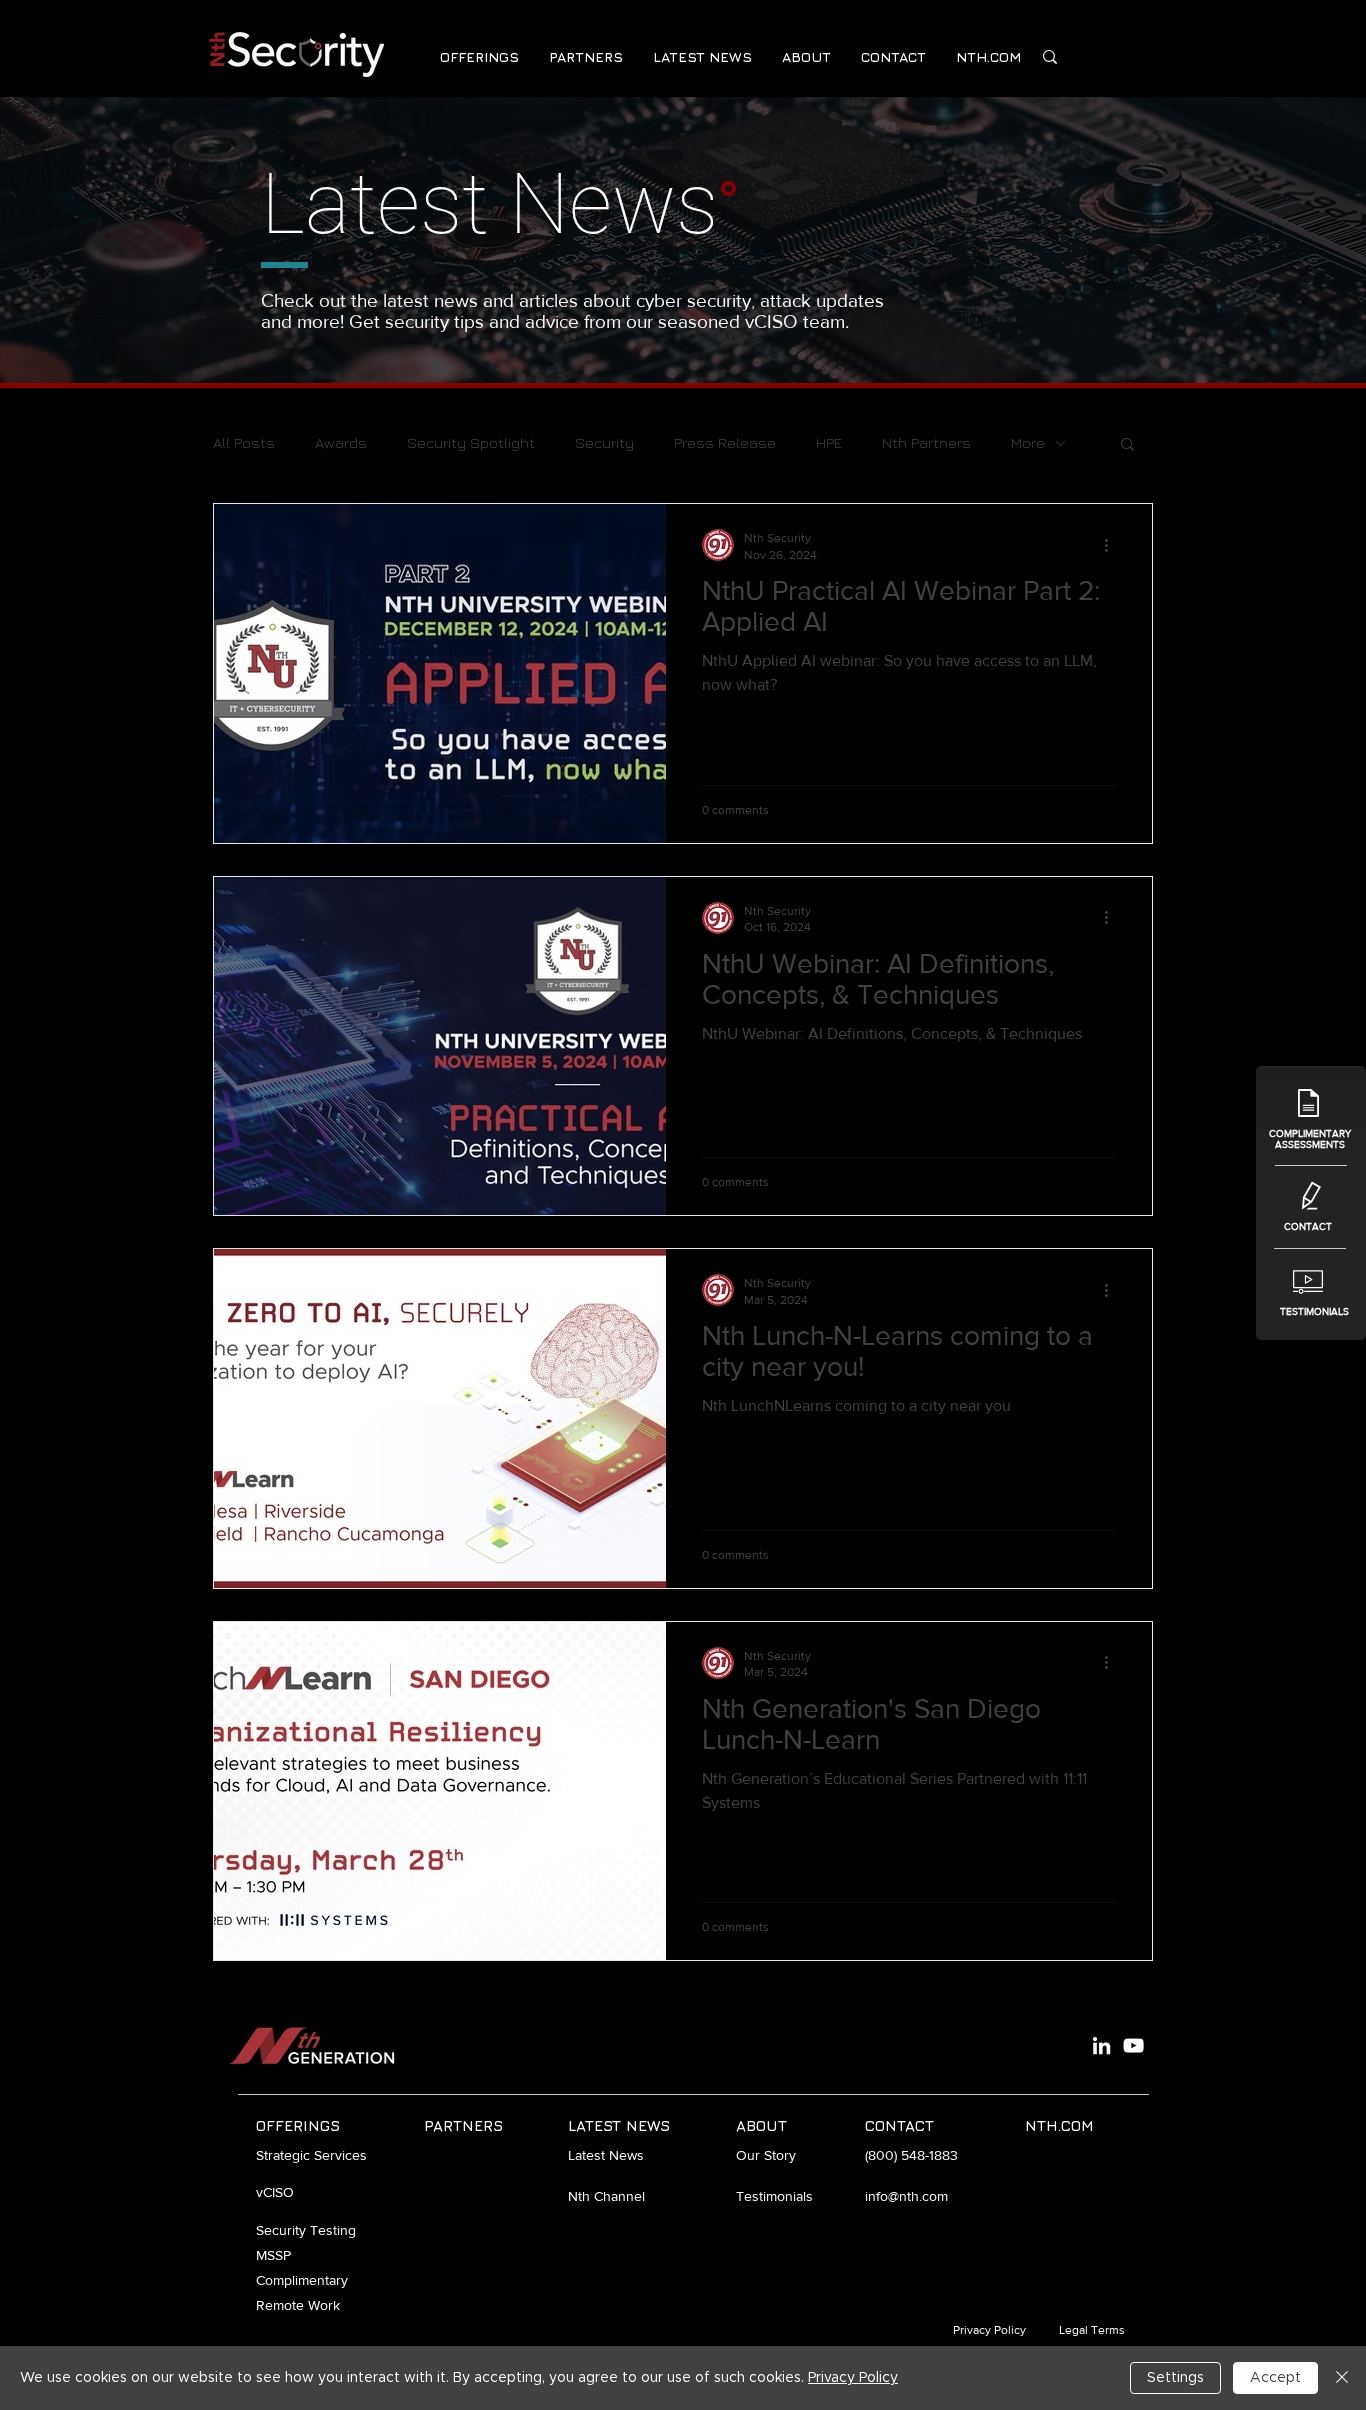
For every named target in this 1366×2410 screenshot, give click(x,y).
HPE (829, 442)
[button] (479, 56)
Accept (1275, 2378)
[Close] (1342, 2378)
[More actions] (1113, 545)
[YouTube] (1133, 2045)
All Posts (244, 442)
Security (604, 442)
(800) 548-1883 (911, 2155)
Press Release (725, 442)
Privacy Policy (853, 2378)
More (1028, 442)
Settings (1175, 2378)
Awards (341, 442)
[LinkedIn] (1101, 2045)
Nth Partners (926, 442)
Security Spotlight (471, 442)
